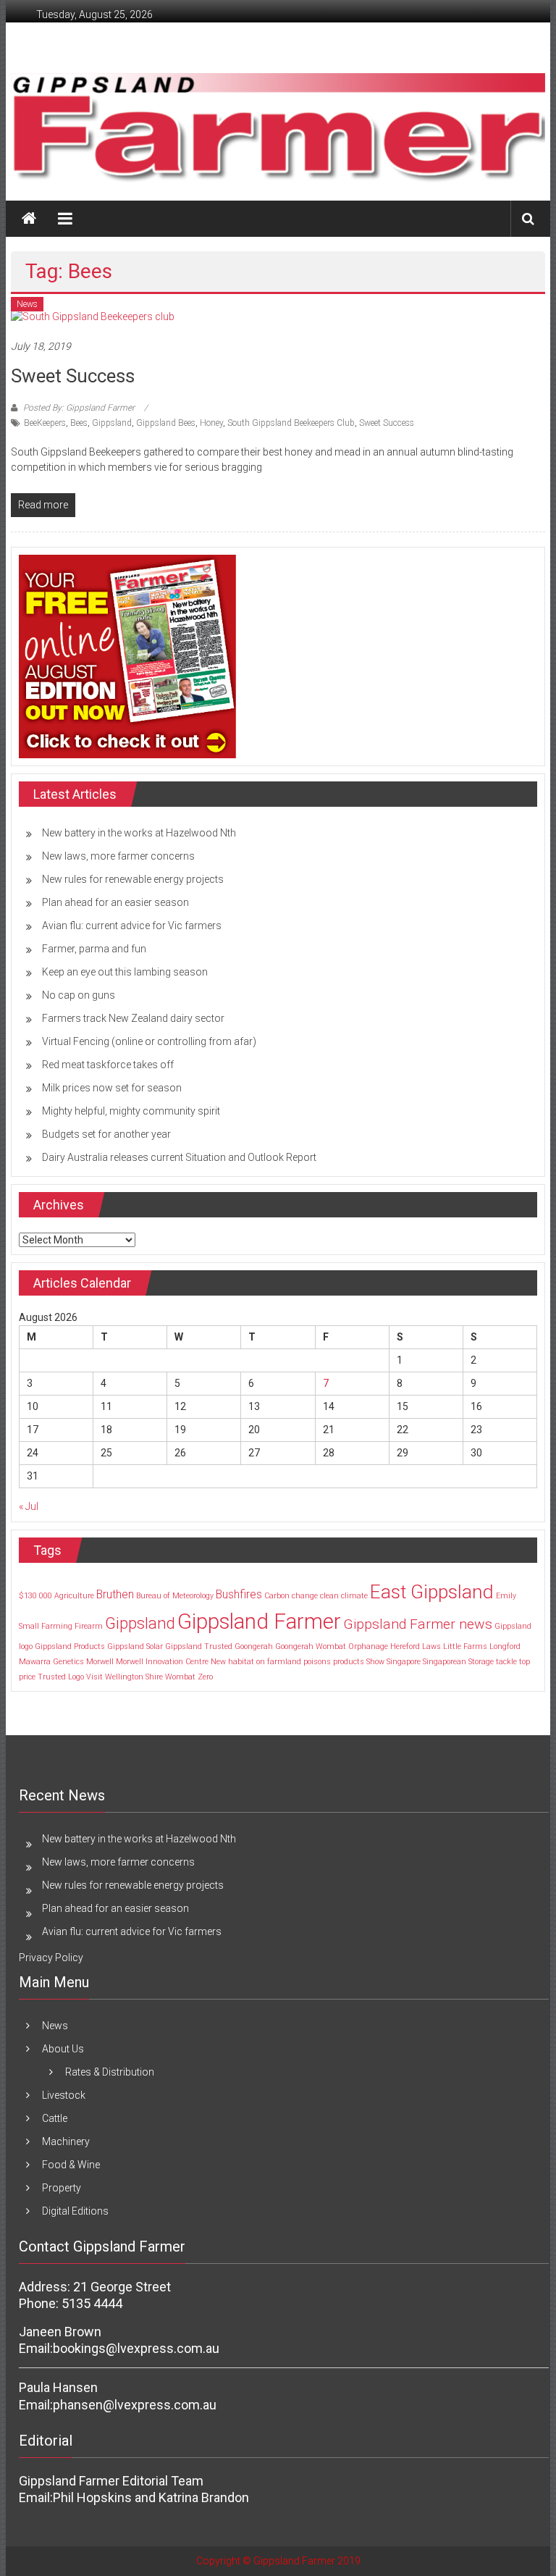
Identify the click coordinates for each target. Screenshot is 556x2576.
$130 (28, 1596)
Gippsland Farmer (259, 1621)
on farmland (279, 1662)
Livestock (64, 2095)
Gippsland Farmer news (418, 1624)
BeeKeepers (45, 423)
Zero (205, 1677)
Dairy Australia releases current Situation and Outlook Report (179, 1157)
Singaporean (445, 1662)
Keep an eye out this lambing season (125, 972)
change (305, 1596)
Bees (79, 423)
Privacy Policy (51, 1958)
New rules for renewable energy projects (133, 879)
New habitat (232, 1662)
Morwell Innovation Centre (162, 1662)
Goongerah (254, 1646)
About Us (63, 2049)
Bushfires (239, 1594)
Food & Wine (71, 2165)
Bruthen (115, 1594)
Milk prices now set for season (112, 1088)
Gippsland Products (70, 1646)
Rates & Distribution (110, 2072)
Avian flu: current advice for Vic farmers (132, 926)
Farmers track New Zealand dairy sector (133, 1018)
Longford (505, 1646)
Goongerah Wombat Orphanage (332, 1646)
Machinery (66, 2141)
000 (46, 1596)
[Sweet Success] (93, 316)
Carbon (277, 1596)
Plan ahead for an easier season (115, 902)
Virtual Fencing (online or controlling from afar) (149, 1041)
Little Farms (465, 1646)
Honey (211, 423)
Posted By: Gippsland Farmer (79, 408)
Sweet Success (73, 376)
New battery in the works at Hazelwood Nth (139, 833)
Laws (431, 1646)
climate (354, 1596)
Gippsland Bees (166, 423)
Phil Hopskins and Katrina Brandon (151, 2497)
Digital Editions (75, 2211)
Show (375, 1662)
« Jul (29, 1506)
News (27, 304)
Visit (94, 1677)
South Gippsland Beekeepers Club (291, 423)
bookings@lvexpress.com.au (136, 2348)
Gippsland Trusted (199, 1646)
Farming (57, 1626)
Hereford (405, 1646)
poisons (317, 1662)
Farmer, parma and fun (94, 949)
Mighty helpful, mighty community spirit (131, 1111)
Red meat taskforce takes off (108, 1065)
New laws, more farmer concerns (118, 856)
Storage (481, 1662)
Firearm (89, 1626)
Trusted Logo (61, 1677)
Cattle (55, 2118)
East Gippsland (432, 1591)
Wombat (180, 1677)
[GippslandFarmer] (29, 219)
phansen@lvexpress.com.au (135, 2405)
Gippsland (112, 423)
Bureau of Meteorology (175, 1596)
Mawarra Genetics (51, 1662)
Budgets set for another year (106, 1134)
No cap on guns (79, 995)
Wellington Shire (134, 1677)
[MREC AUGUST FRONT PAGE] (127, 655)
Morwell (100, 1662)
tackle (506, 1662)
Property (62, 2188)
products (349, 1662)
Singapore (404, 1662)
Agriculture (74, 1596)
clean (329, 1596)
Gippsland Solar (135, 1646)
